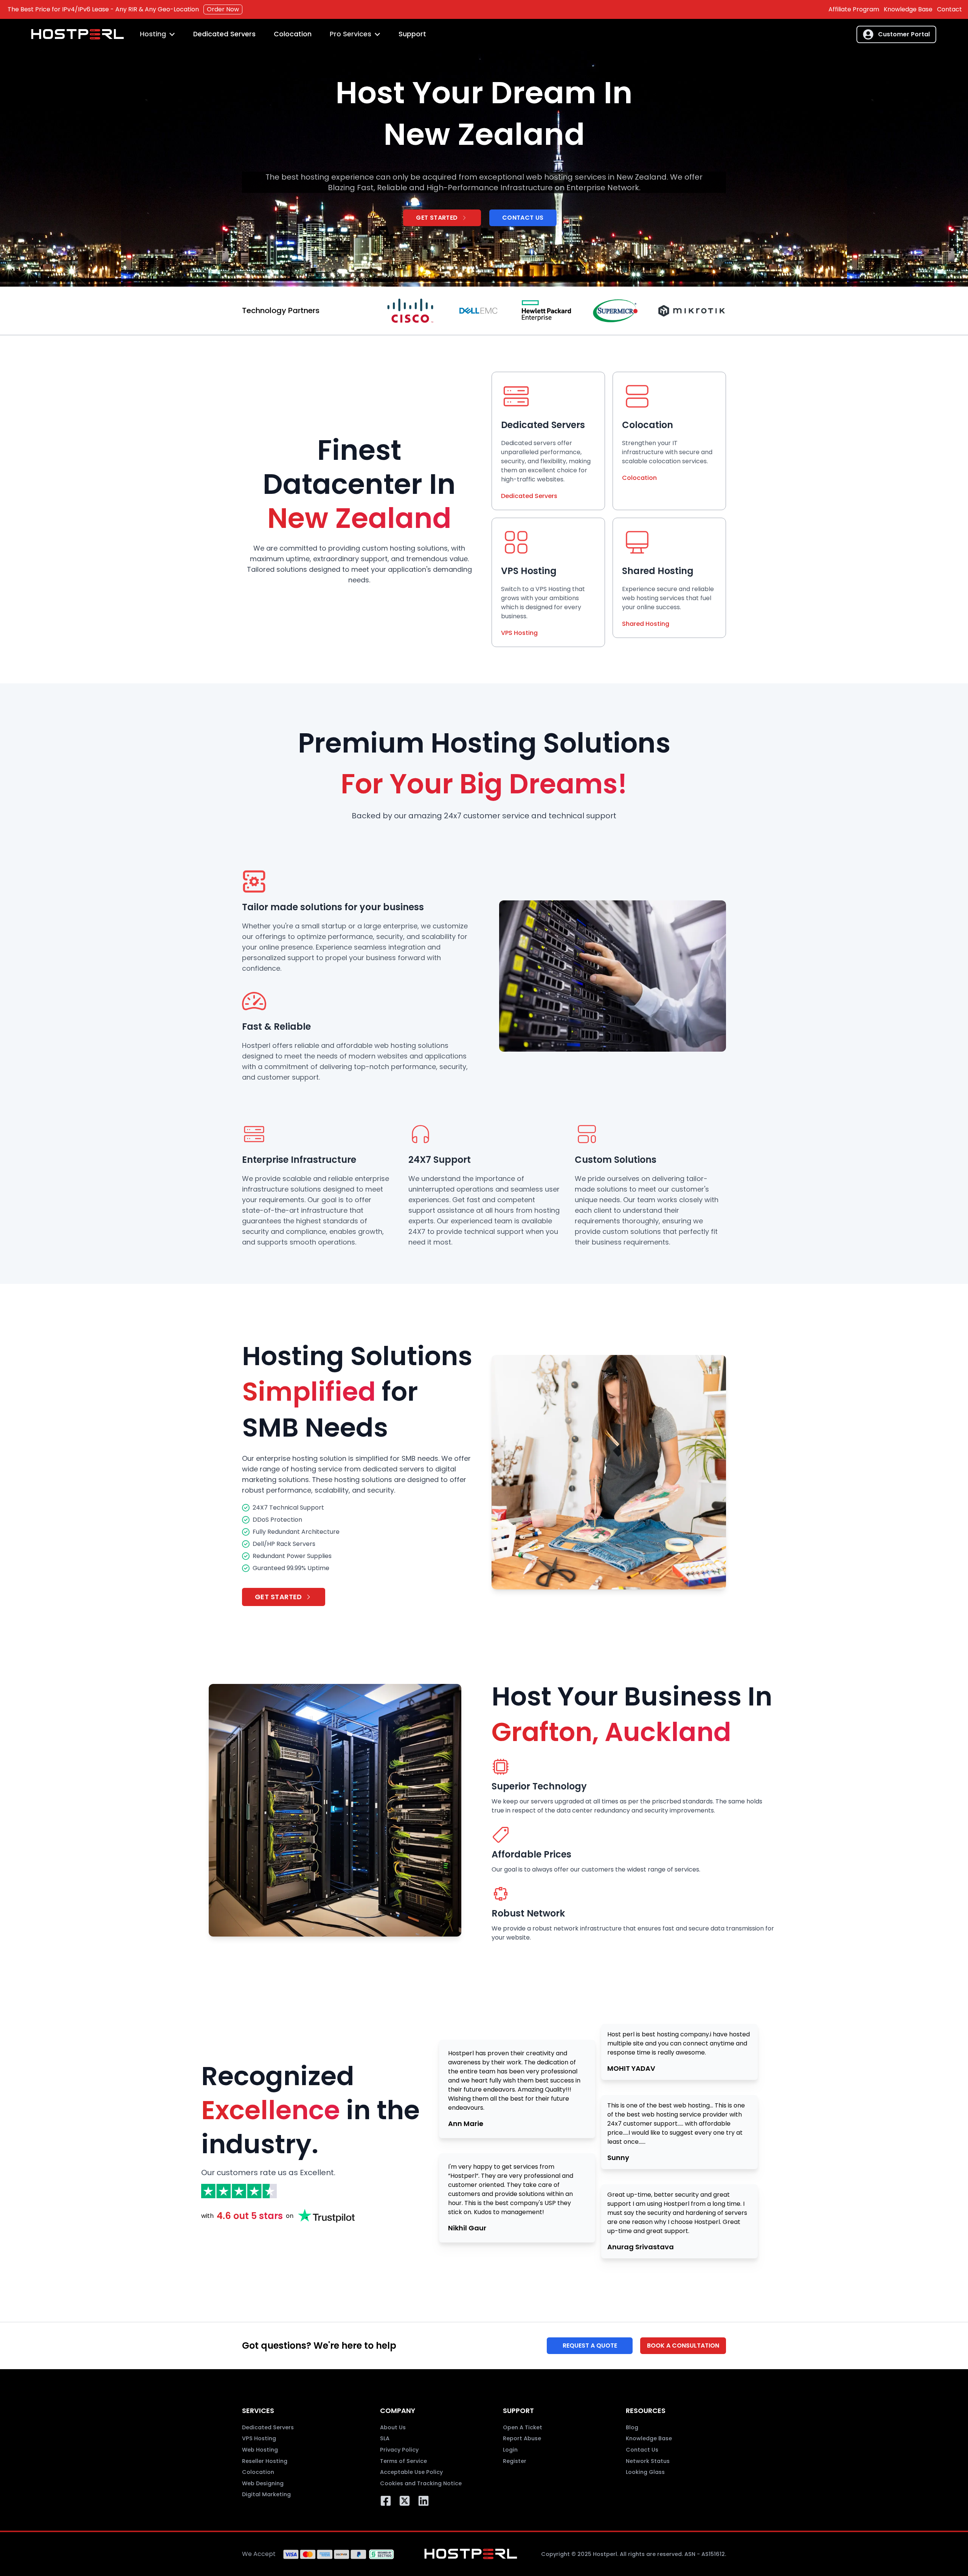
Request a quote (590, 2346)
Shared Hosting (646, 624)
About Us (393, 2427)
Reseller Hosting (265, 2461)
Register (515, 2461)
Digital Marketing (266, 2494)
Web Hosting (260, 2450)
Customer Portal (904, 34)
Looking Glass (645, 2472)
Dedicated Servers (224, 34)
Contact (949, 9)
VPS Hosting (519, 633)
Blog (632, 2427)
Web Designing (263, 2483)
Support (412, 34)
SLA (385, 2438)
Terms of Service (403, 2461)
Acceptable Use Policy (411, 2472)
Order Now (223, 9)
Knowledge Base (908, 9)
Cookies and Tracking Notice (421, 2483)
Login (510, 2450)
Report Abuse (522, 2438)
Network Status (648, 2461)
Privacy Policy (399, 2450)
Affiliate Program (854, 9)
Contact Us (523, 218)
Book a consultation (683, 2346)
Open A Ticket (523, 2427)
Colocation (293, 34)
